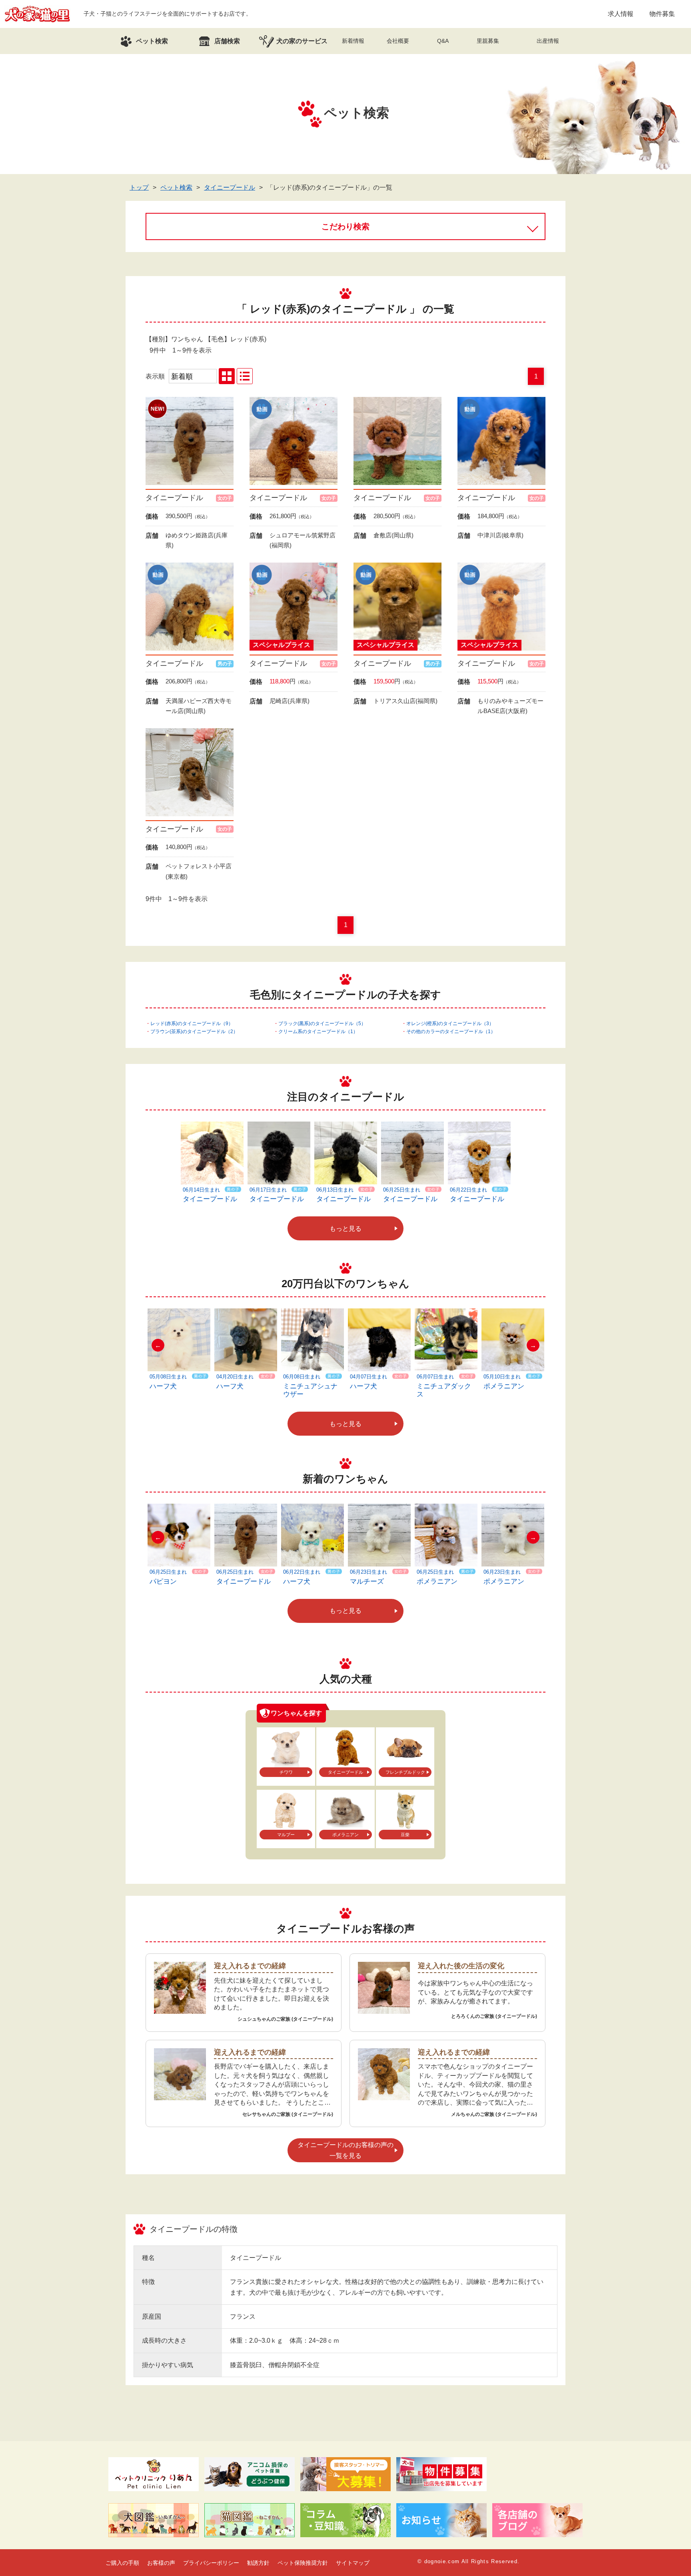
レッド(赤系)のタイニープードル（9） (192, 1024)
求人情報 (621, 14)
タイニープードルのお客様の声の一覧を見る (345, 2150)
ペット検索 (176, 187)
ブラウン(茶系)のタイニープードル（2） (194, 1032)
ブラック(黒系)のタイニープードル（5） (322, 1024)
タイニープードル (230, 187)
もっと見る (345, 1229)
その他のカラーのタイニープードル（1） (451, 1032)
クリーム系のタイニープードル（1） (318, 1032)
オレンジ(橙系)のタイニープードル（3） (450, 1024)
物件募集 (662, 14)
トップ (139, 187)
